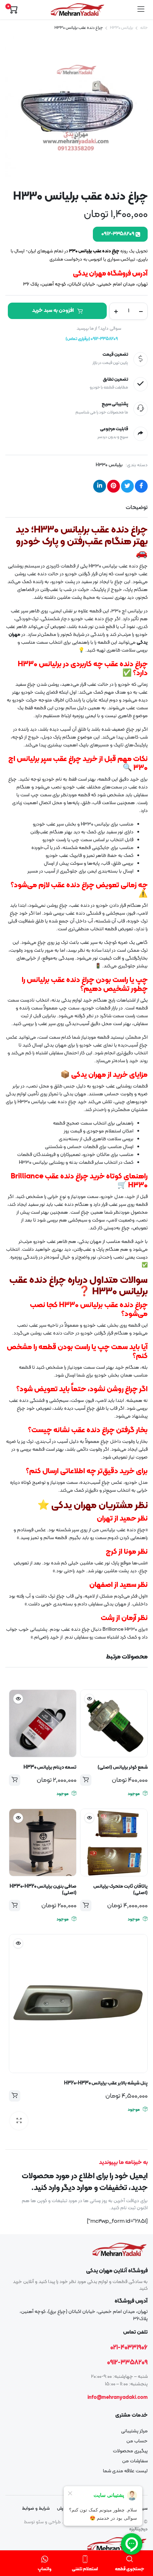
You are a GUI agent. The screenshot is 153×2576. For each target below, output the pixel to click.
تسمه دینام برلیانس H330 (50, 1767)
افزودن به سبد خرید (53, 311)
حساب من (137, 2441)
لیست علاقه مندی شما (125, 2471)
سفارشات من (135, 2461)
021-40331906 (129, 2348)
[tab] (137, 508)
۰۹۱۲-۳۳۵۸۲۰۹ (118, 234)
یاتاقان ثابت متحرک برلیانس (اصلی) (120, 1890)
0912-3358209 (127, 2363)
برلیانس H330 (122, 28)
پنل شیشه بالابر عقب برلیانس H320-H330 (106, 2083)
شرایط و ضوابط (36, 2509)
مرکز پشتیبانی (134, 2431)
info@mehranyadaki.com (118, 2398)
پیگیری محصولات (130, 2451)
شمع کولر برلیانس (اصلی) (123, 1767)
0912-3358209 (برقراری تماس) (92, 339)
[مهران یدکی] (77, 10)
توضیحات (137, 508)
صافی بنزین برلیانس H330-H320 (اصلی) (43, 1890)
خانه (144, 28)
